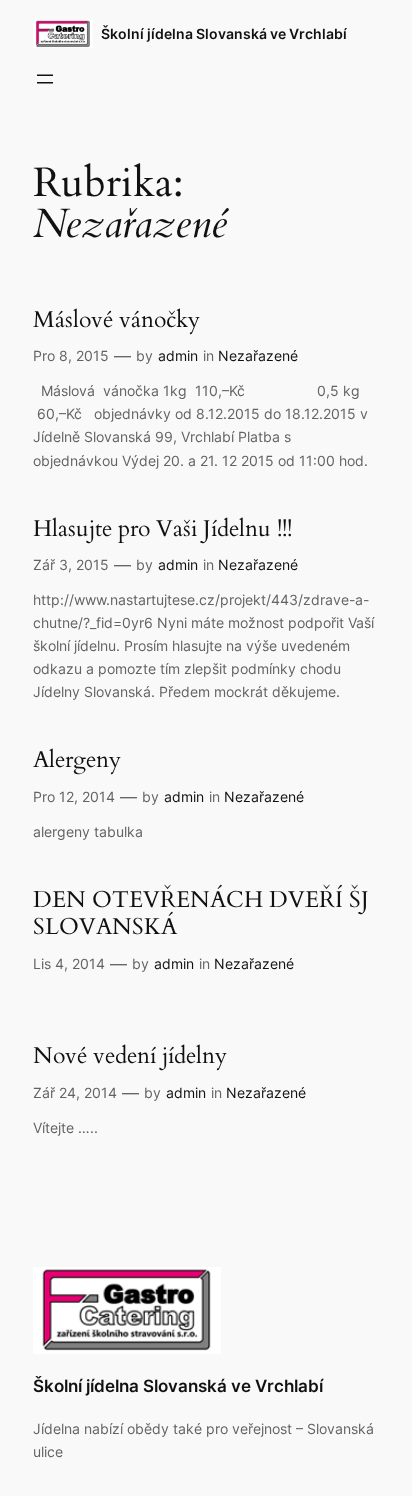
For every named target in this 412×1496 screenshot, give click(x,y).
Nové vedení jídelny (130, 1056)
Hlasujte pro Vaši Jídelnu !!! (162, 529)
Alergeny (77, 760)
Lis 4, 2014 (69, 963)
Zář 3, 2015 (71, 564)
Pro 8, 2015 (71, 355)
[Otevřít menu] (45, 79)
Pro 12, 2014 (74, 796)
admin (178, 355)
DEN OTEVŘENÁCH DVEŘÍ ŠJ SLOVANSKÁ (201, 913)
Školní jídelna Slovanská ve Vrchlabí (224, 33)
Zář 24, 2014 (75, 1092)
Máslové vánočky (116, 320)
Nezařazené (258, 355)
